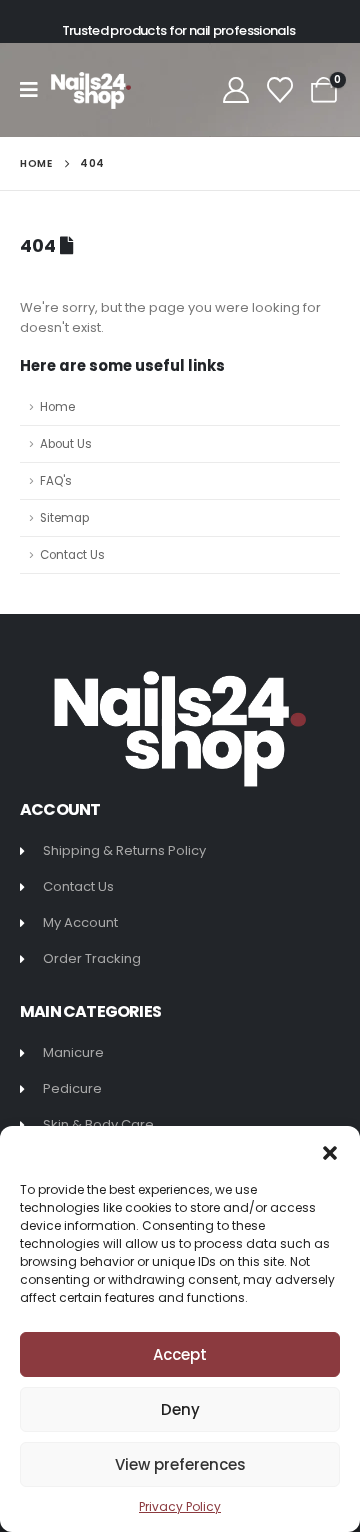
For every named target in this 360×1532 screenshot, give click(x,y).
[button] (330, 1151)
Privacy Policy (180, 1506)
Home (57, 407)
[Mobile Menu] (35, 90)
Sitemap (64, 518)
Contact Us (72, 555)
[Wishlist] (280, 90)
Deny (180, 1409)
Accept (180, 1354)
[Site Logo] (91, 90)
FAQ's (56, 481)
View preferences (180, 1464)
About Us (66, 444)
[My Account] (235, 90)
